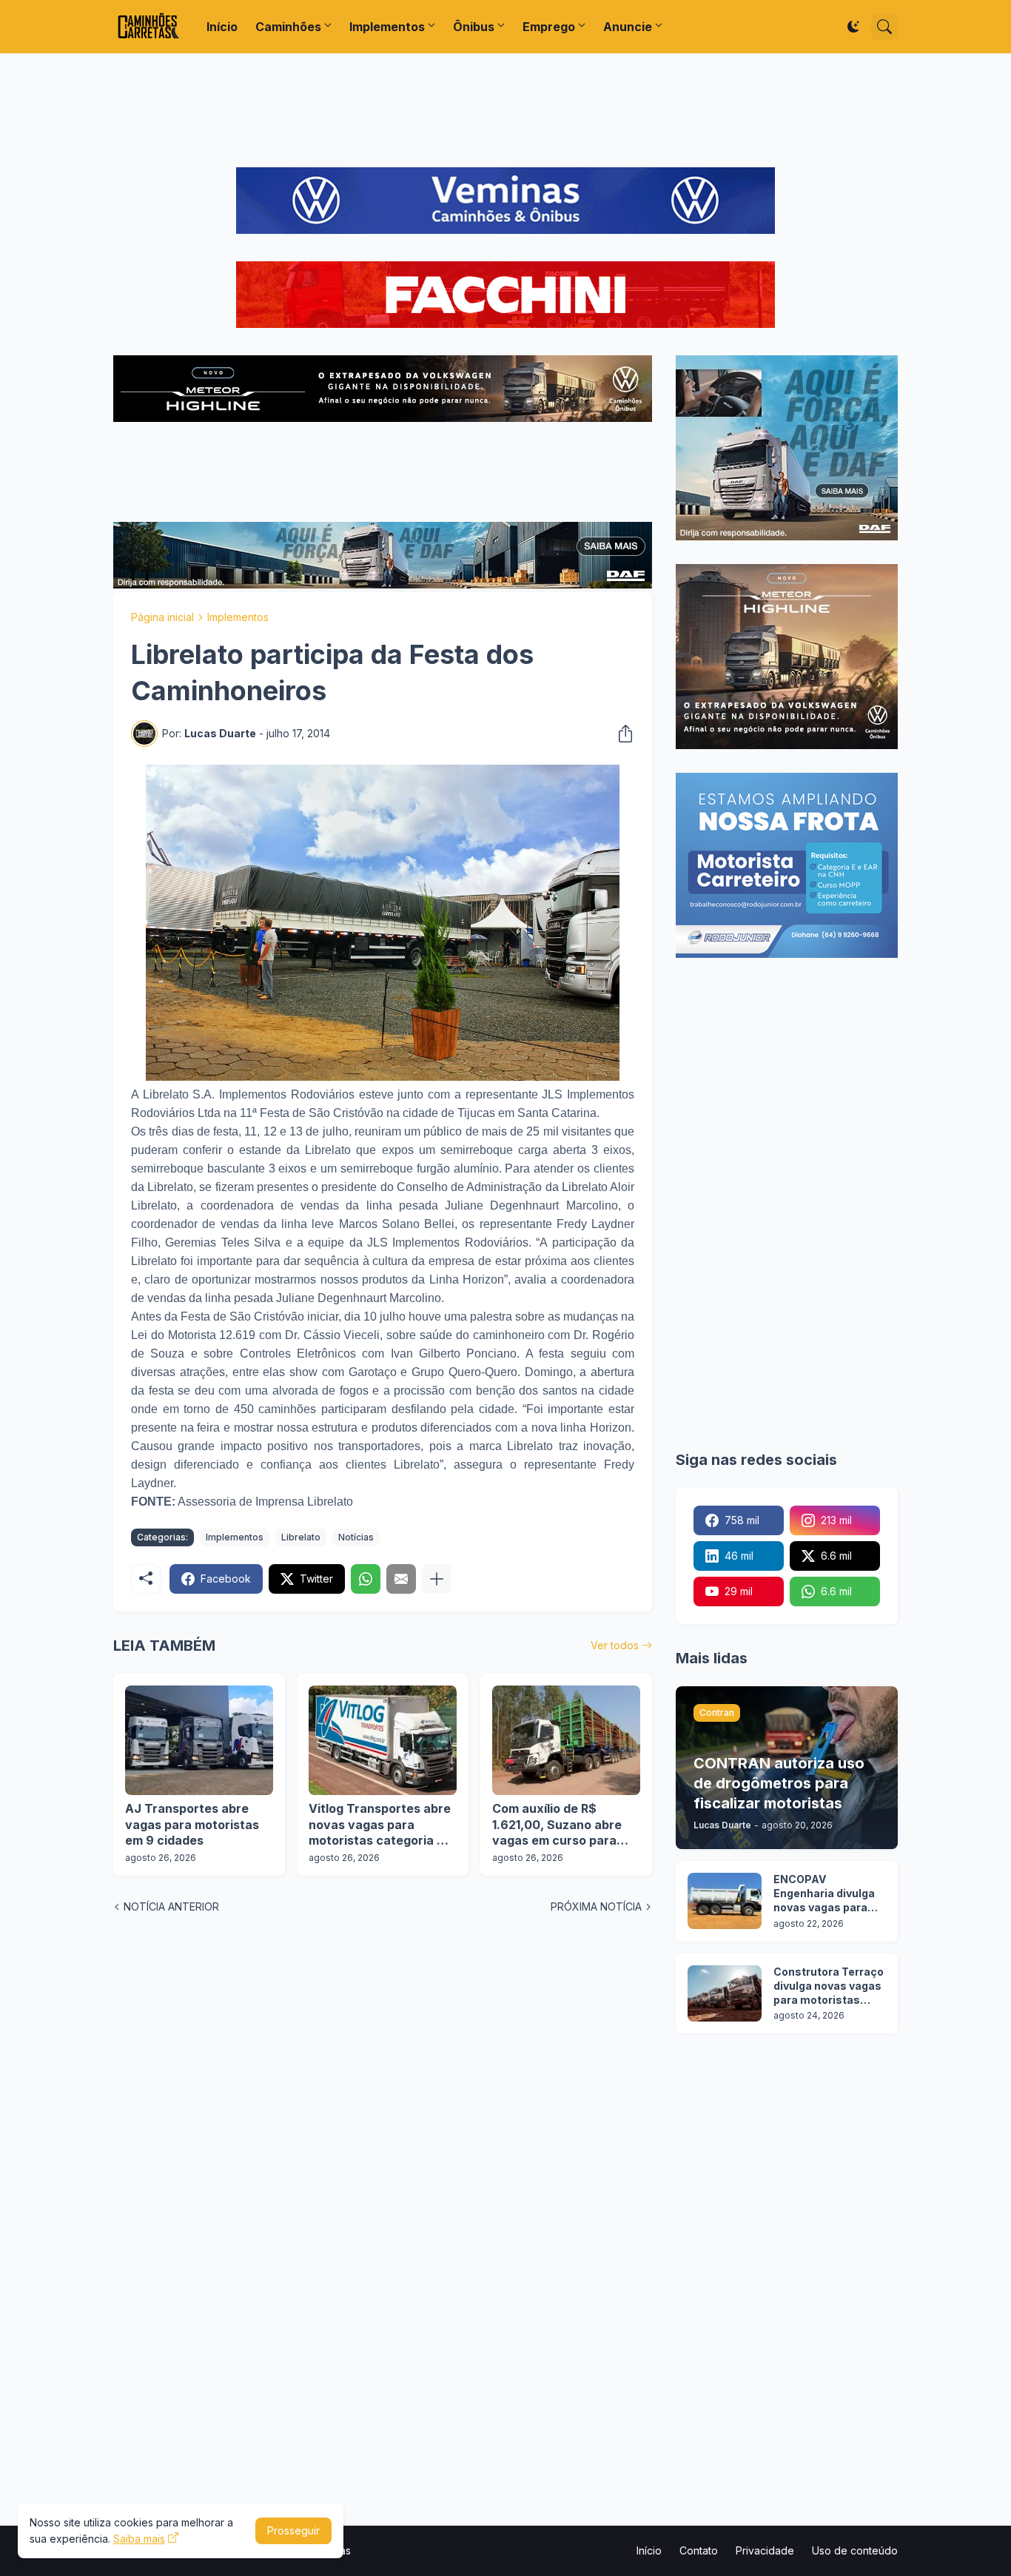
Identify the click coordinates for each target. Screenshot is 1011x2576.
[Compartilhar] (621, 734)
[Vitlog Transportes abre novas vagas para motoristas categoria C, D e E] (383, 1740)
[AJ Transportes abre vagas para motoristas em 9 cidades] (199, 1740)
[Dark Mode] (853, 27)
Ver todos (615, 1645)
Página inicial (162, 617)
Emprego (549, 27)
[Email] (401, 1579)
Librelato (301, 1537)
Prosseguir (293, 2530)
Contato (699, 2550)
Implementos (387, 27)
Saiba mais (139, 2539)
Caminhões (288, 27)
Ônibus (474, 27)
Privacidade (765, 2550)
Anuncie (628, 27)
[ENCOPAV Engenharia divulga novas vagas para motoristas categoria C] (725, 1901)
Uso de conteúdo (855, 2550)
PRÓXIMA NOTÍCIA (596, 1906)
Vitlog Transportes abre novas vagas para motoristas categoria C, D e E (380, 1825)
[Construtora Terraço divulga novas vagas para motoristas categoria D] (725, 1993)
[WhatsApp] (366, 1579)
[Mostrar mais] (437, 1579)
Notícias (356, 1537)
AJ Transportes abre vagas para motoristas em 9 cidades (192, 1824)
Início (222, 27)
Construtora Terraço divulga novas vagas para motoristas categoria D (829, 1986)
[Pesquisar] (884, 27)
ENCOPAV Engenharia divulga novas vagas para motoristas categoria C (824, 1894)
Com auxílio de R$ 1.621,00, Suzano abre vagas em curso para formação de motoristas (564, 1825)
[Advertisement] (505, 110)
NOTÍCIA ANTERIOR (171, 1906)
